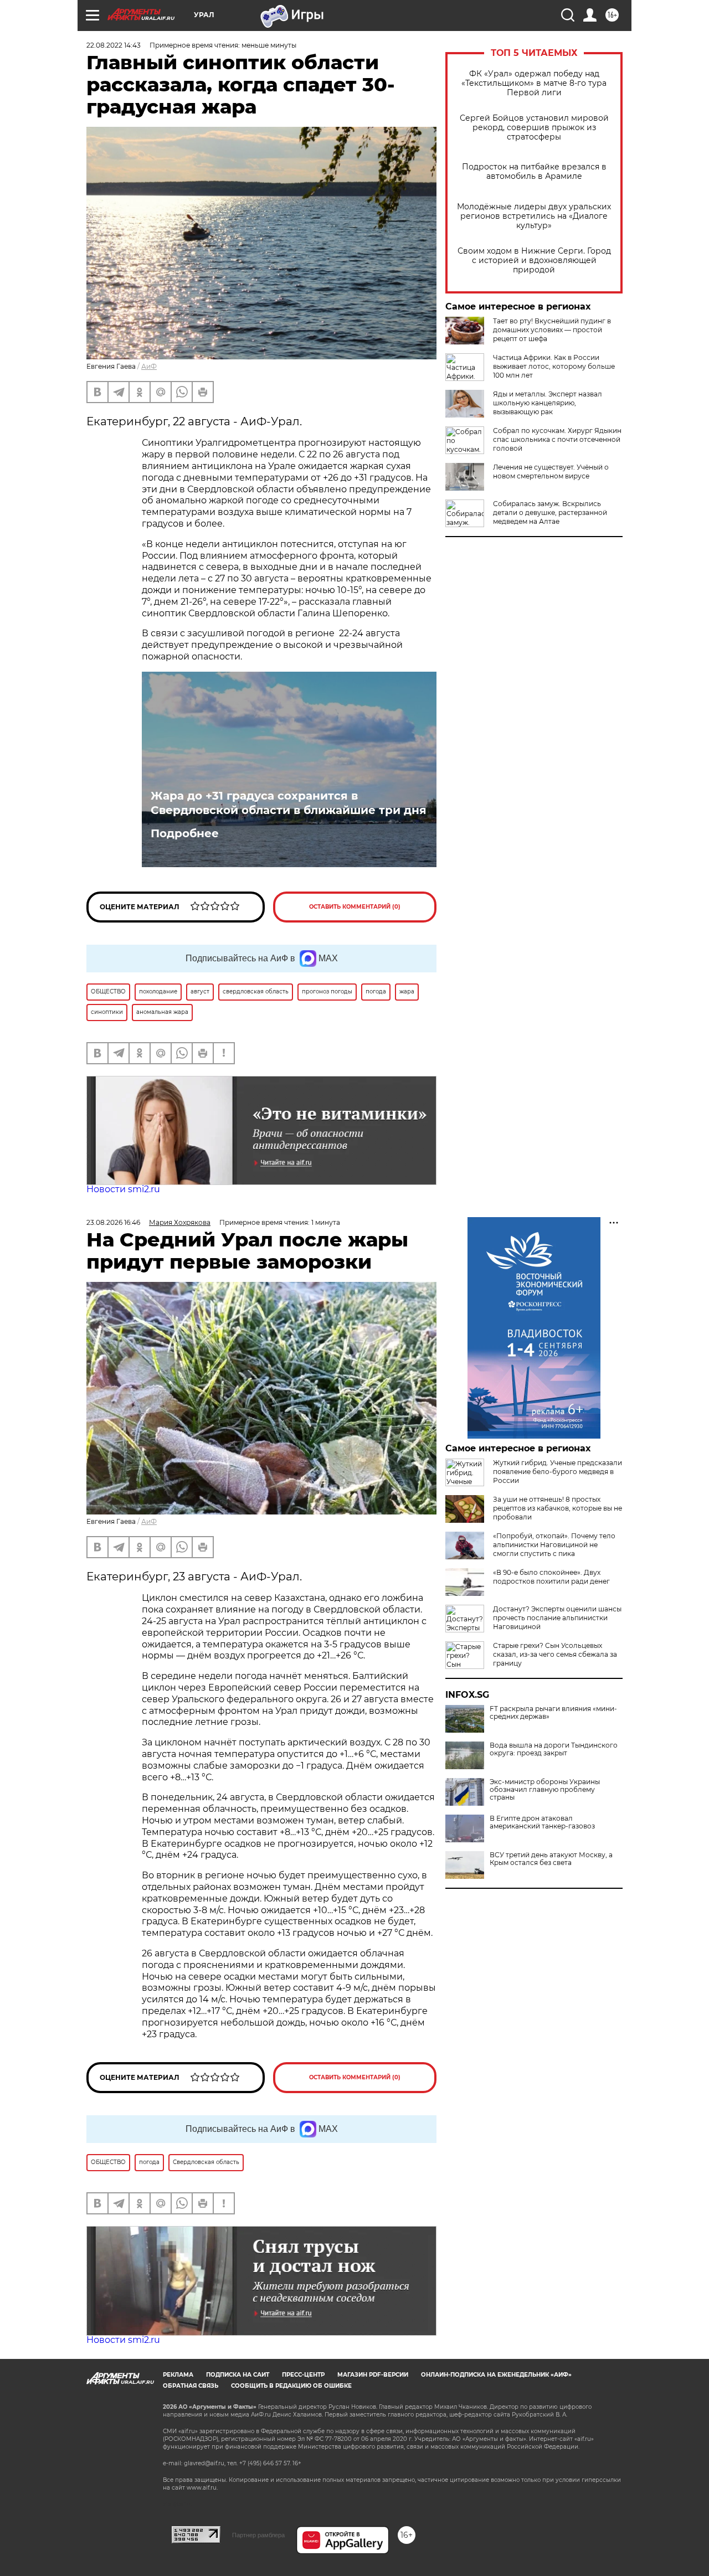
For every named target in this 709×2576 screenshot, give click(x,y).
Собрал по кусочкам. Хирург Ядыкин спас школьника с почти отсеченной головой (557, 439)
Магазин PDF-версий (373, 2375)
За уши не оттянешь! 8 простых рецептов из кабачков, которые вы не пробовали (558, 1508)
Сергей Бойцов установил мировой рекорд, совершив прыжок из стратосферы (534, 128)
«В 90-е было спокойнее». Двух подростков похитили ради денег (551, 1577)
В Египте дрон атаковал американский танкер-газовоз (542, 1822)
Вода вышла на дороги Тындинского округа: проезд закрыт (554, 1749)
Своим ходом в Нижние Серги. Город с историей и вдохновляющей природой (534, 261)
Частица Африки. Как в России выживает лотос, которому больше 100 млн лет (554, 366)
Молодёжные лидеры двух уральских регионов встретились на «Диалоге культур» (534, 216)
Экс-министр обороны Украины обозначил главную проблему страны (545, 1790)
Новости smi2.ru (123, 1189)
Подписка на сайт (238, 2375)
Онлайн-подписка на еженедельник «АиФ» (496, 2375)
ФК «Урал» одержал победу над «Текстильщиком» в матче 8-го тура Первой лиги (534, 83)
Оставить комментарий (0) (355, 907)
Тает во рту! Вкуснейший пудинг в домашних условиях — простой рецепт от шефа (552, 330)
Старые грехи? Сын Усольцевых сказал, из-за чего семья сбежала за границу (555, 1654)
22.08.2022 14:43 (114, 45)
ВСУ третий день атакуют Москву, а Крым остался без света (551, 1859)
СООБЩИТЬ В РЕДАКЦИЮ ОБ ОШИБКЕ (291, 2386)
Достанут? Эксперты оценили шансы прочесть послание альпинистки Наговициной (557, 1618)
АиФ (149, 366)
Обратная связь (191, 2386)
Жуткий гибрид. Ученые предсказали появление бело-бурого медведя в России (558, 1472)
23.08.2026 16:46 (113, 1222)
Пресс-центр (303, 2375)
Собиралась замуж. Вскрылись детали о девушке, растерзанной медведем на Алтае (550, 512)
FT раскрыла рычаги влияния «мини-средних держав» (553, 1713)
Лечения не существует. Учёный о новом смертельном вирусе (551, 472)
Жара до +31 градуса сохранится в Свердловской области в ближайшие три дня (289, 803)
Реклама (178, 2375)
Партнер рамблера (258, 2535)
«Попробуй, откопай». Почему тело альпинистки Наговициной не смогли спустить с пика (554, 1545)
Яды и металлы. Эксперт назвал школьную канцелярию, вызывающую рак (548, 403)
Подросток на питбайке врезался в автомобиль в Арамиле (534, 172)
